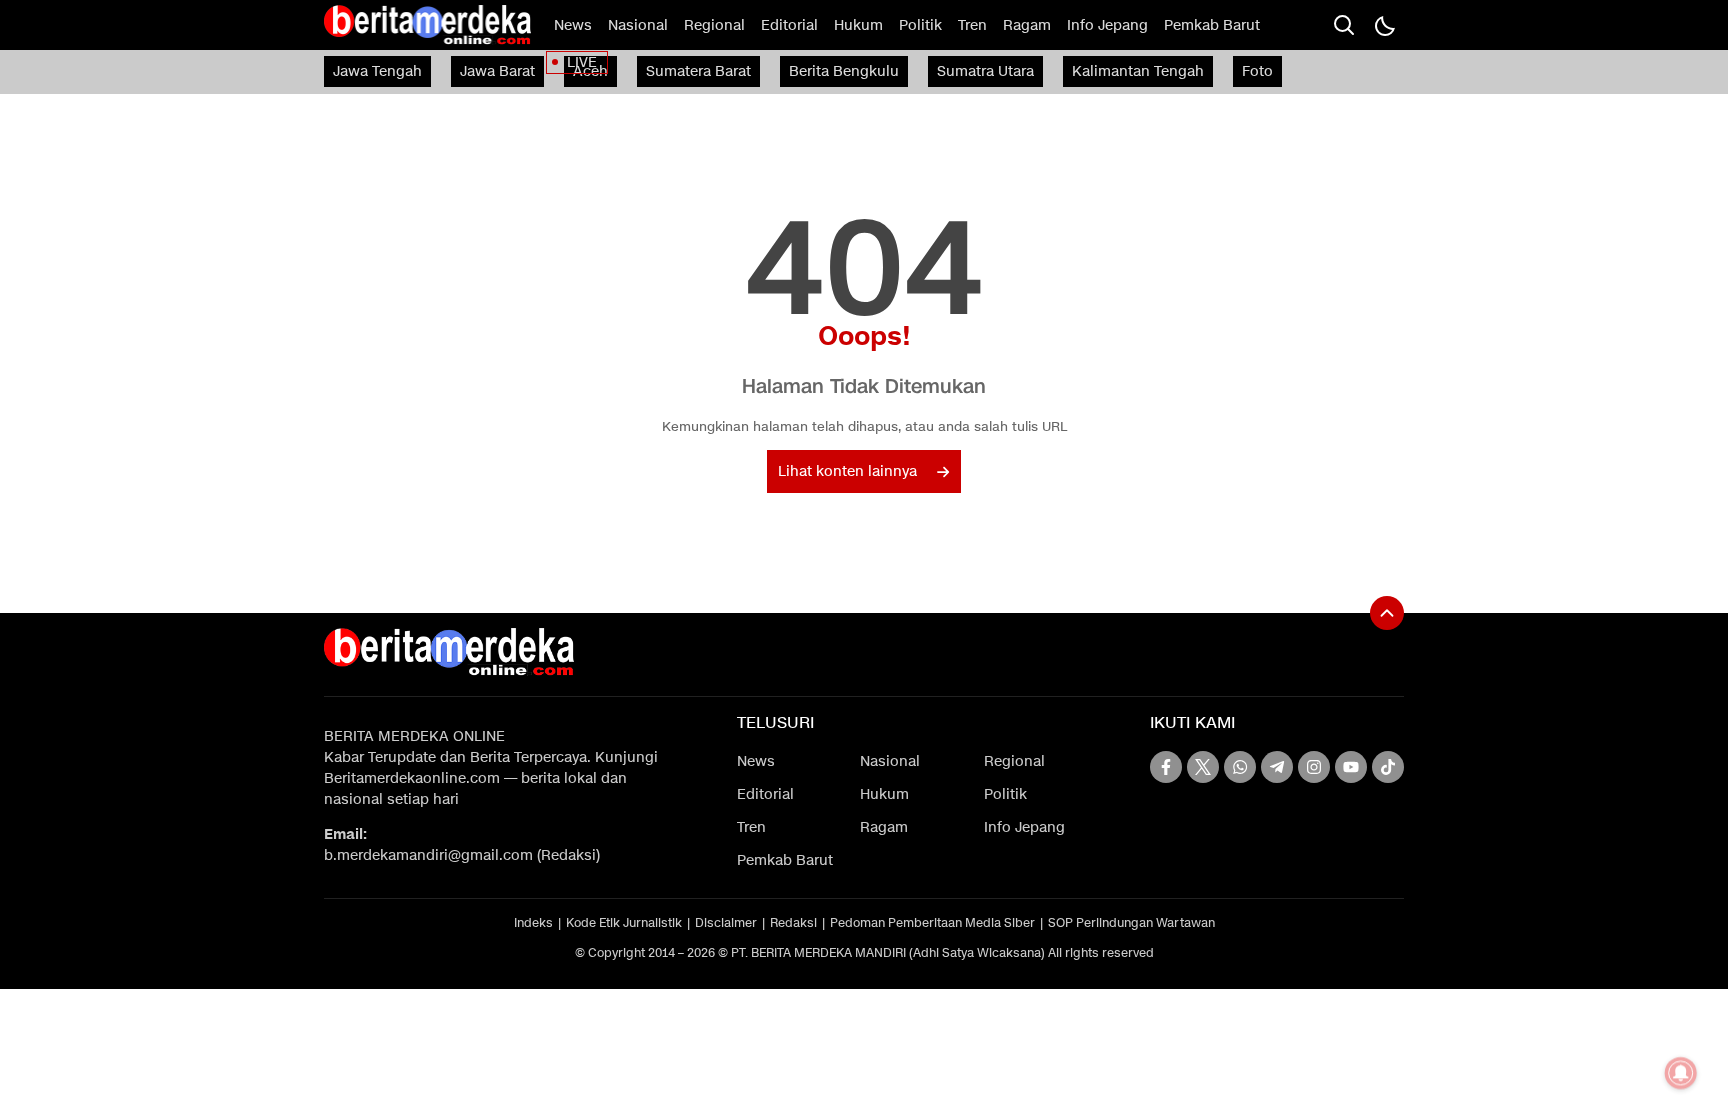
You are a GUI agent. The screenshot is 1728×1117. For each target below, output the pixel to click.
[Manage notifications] (1681, 1073)
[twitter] (1203, 767)
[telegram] (1277, 767)
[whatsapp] (1240, 767)
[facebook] (1166, 767)
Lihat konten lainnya (847, 471)
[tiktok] (1388, 767)
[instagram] (1314, 767)
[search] (1344, 25)
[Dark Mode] (1384, 25)
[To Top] (1387, 613)
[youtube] (1351, 767)
